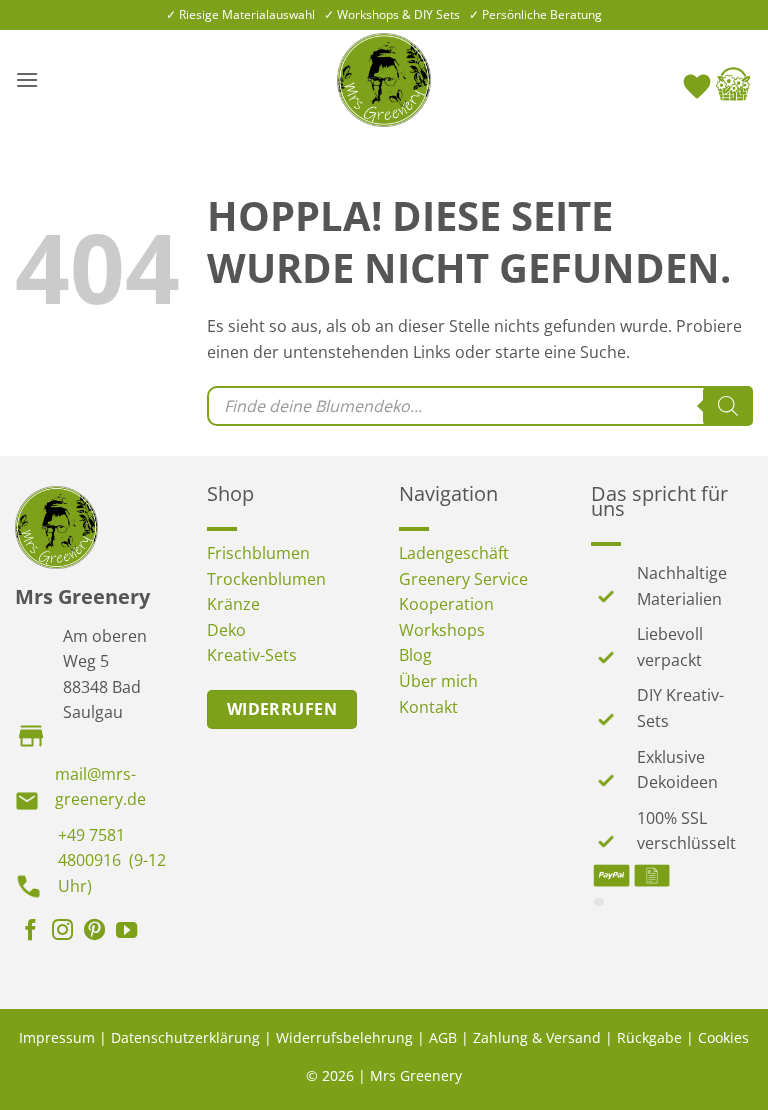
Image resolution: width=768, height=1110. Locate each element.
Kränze (233, 604)
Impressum (57, 1037)
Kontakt (428, 707)
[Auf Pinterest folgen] (94, 932)
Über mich (438, 681)
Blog (415, 655)
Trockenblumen (266, 579)
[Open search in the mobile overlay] (480, 406)
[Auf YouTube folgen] (126, 932)
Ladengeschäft (454, 553)
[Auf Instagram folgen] (62, 932)
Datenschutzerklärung (185, 1037)
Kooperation (446, 604)
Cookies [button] (723, 1037)
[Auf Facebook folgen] (30, 932)
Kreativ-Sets (252, 655)
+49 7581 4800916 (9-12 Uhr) (112, 860)
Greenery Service (463, 579)
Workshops (442, 630)
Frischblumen (258, 553)
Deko (226, 630)
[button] (27, 79)
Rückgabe (649, 1037)
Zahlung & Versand (537, 1037)
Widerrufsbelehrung (344, 1037)
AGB (443, 1037)
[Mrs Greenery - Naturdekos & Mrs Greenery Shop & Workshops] (384, 80)
